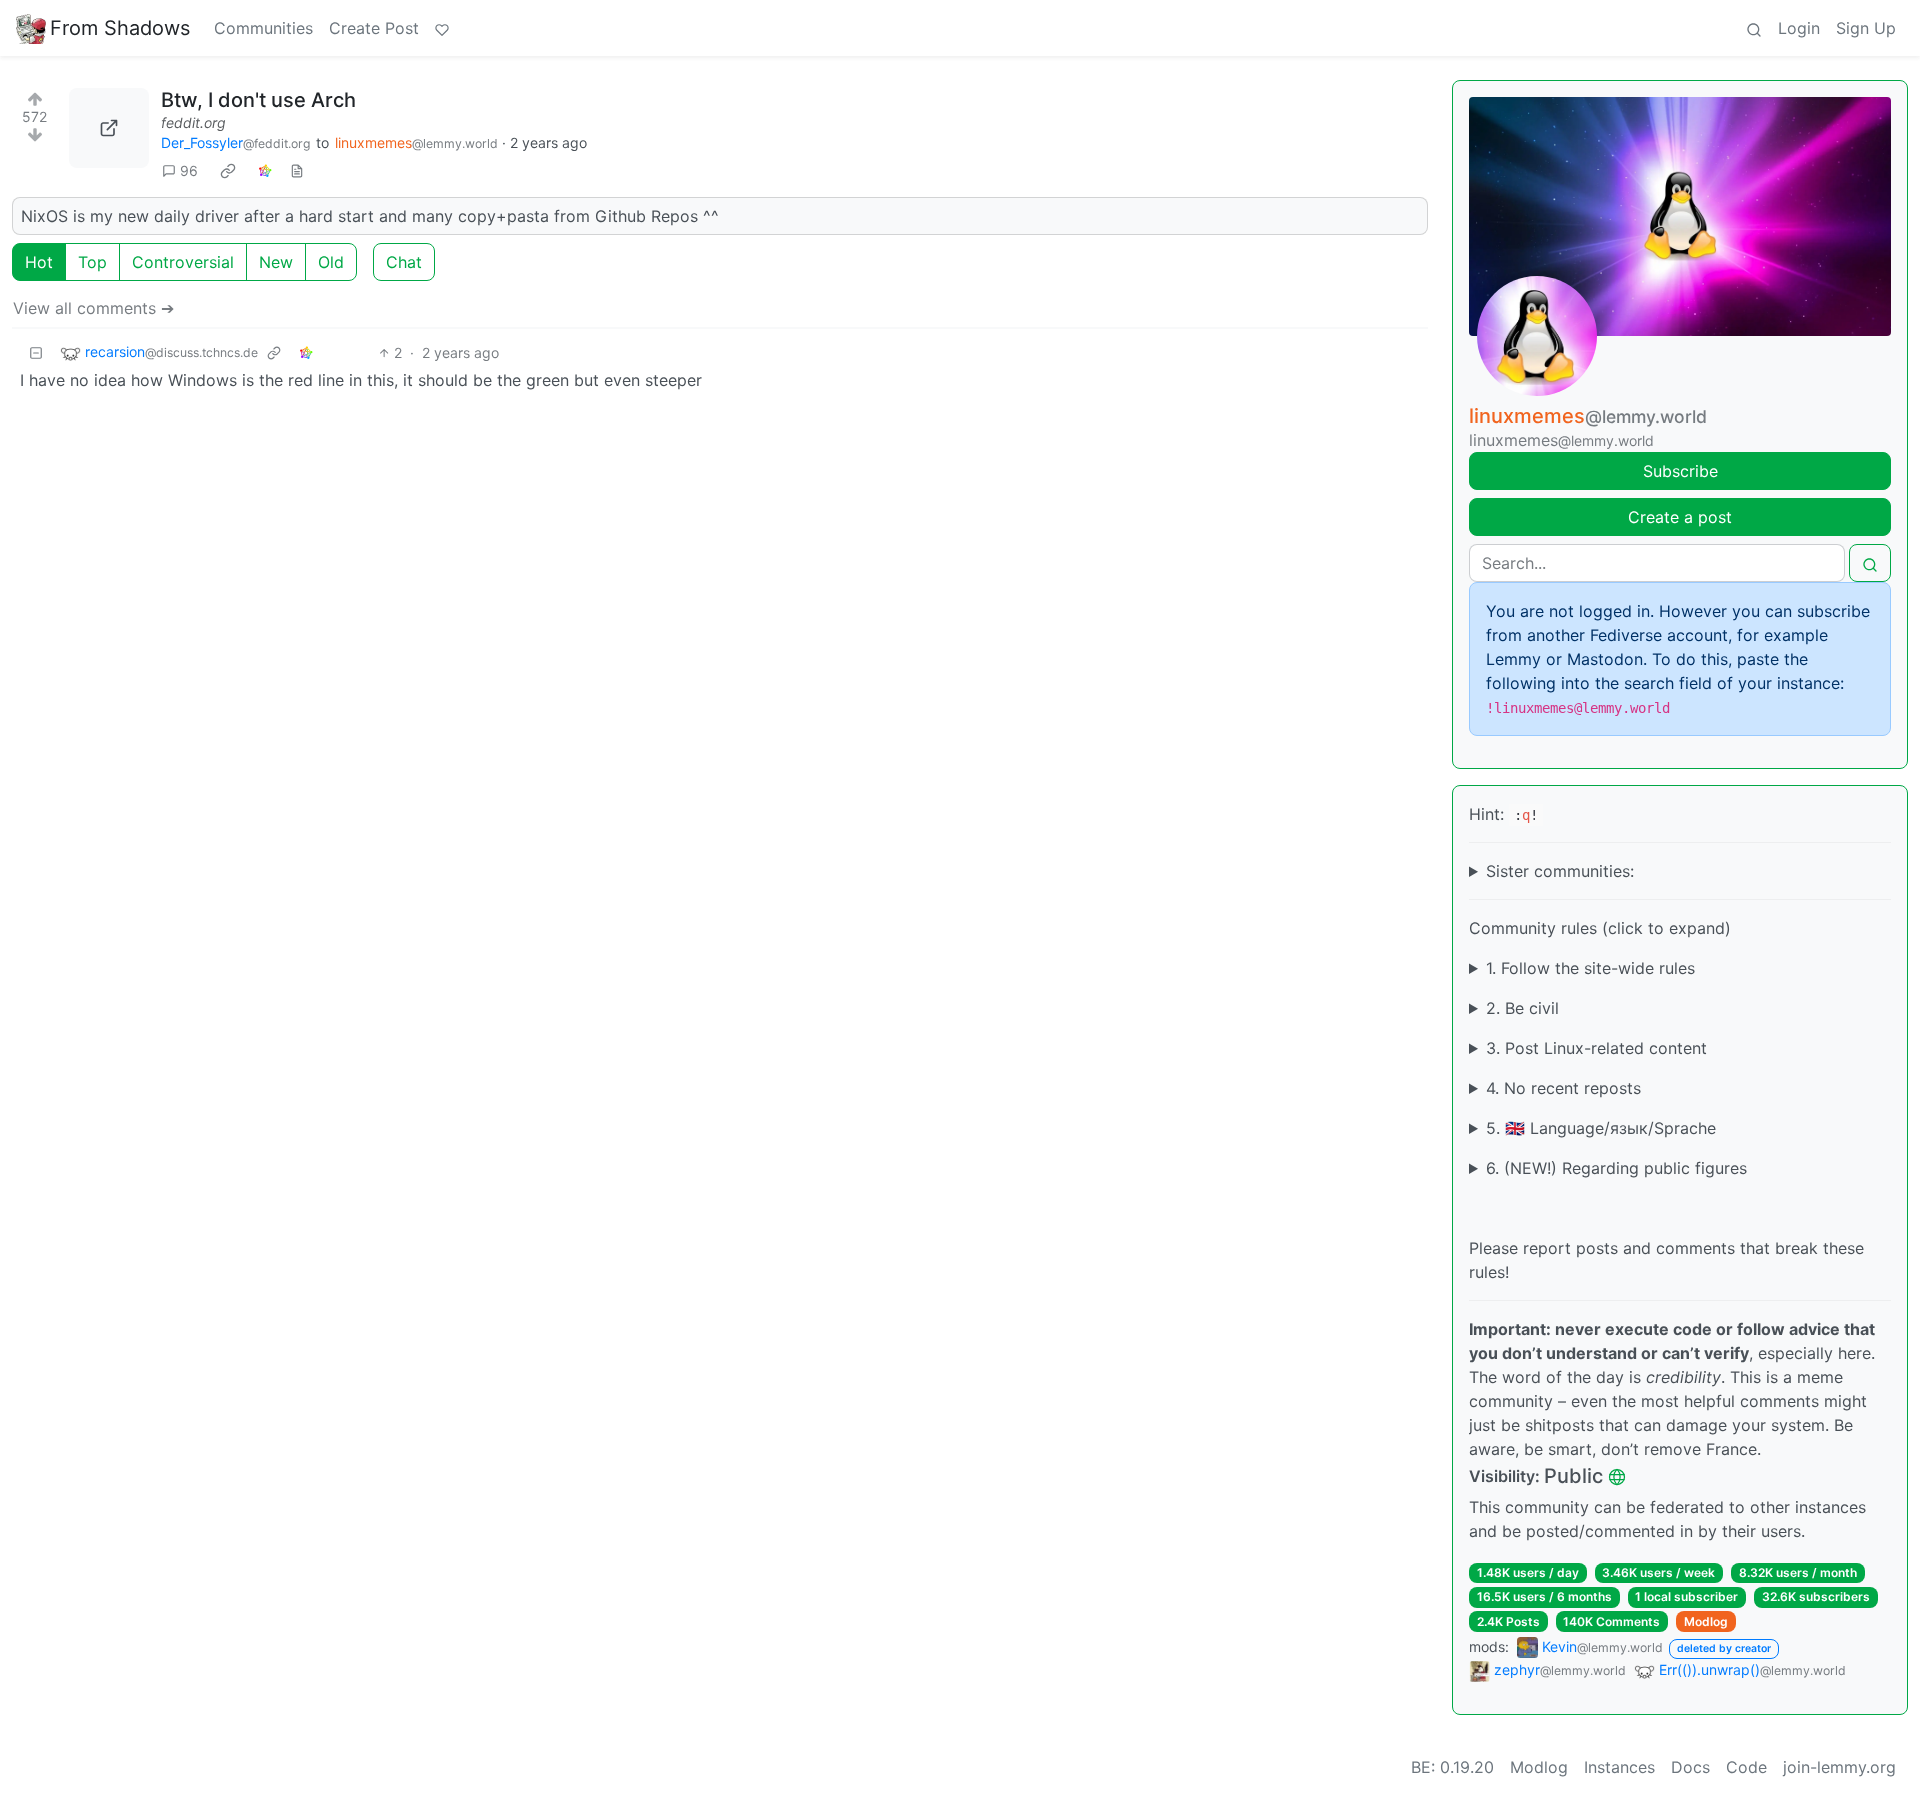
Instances (1619, 1767)
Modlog (1706, 1621)
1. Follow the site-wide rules (1590, 968)
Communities (263, 28)
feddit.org (193, 122)
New (276, 262)
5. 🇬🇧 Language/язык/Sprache (1601, 1128)
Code (1746, 1767)
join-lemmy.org (1839, 1767)
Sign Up (1866, 28)
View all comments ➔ (93, 308)
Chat (404, 262)
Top (92, 262)
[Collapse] (36, 352)
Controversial (183, 262)
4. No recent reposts (1563, 1088)
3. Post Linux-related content (1596, 1048)
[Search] (1754, 28)
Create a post (1680, 517)
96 (189, 170)
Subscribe (1680, 471)
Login (1799, 28)
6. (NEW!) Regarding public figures (1616, 1168)
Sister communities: (1560, 871)
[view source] (297, 170)
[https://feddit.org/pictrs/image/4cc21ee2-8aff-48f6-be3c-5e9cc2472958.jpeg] (109, 128)
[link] (228, 170)
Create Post (374, 28)
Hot (39, 262)
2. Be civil (1522, 1008)
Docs (1690, 1767)
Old (331, 262)
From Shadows (120, 28)
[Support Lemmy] (442, 28)
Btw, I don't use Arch (258, 100)
